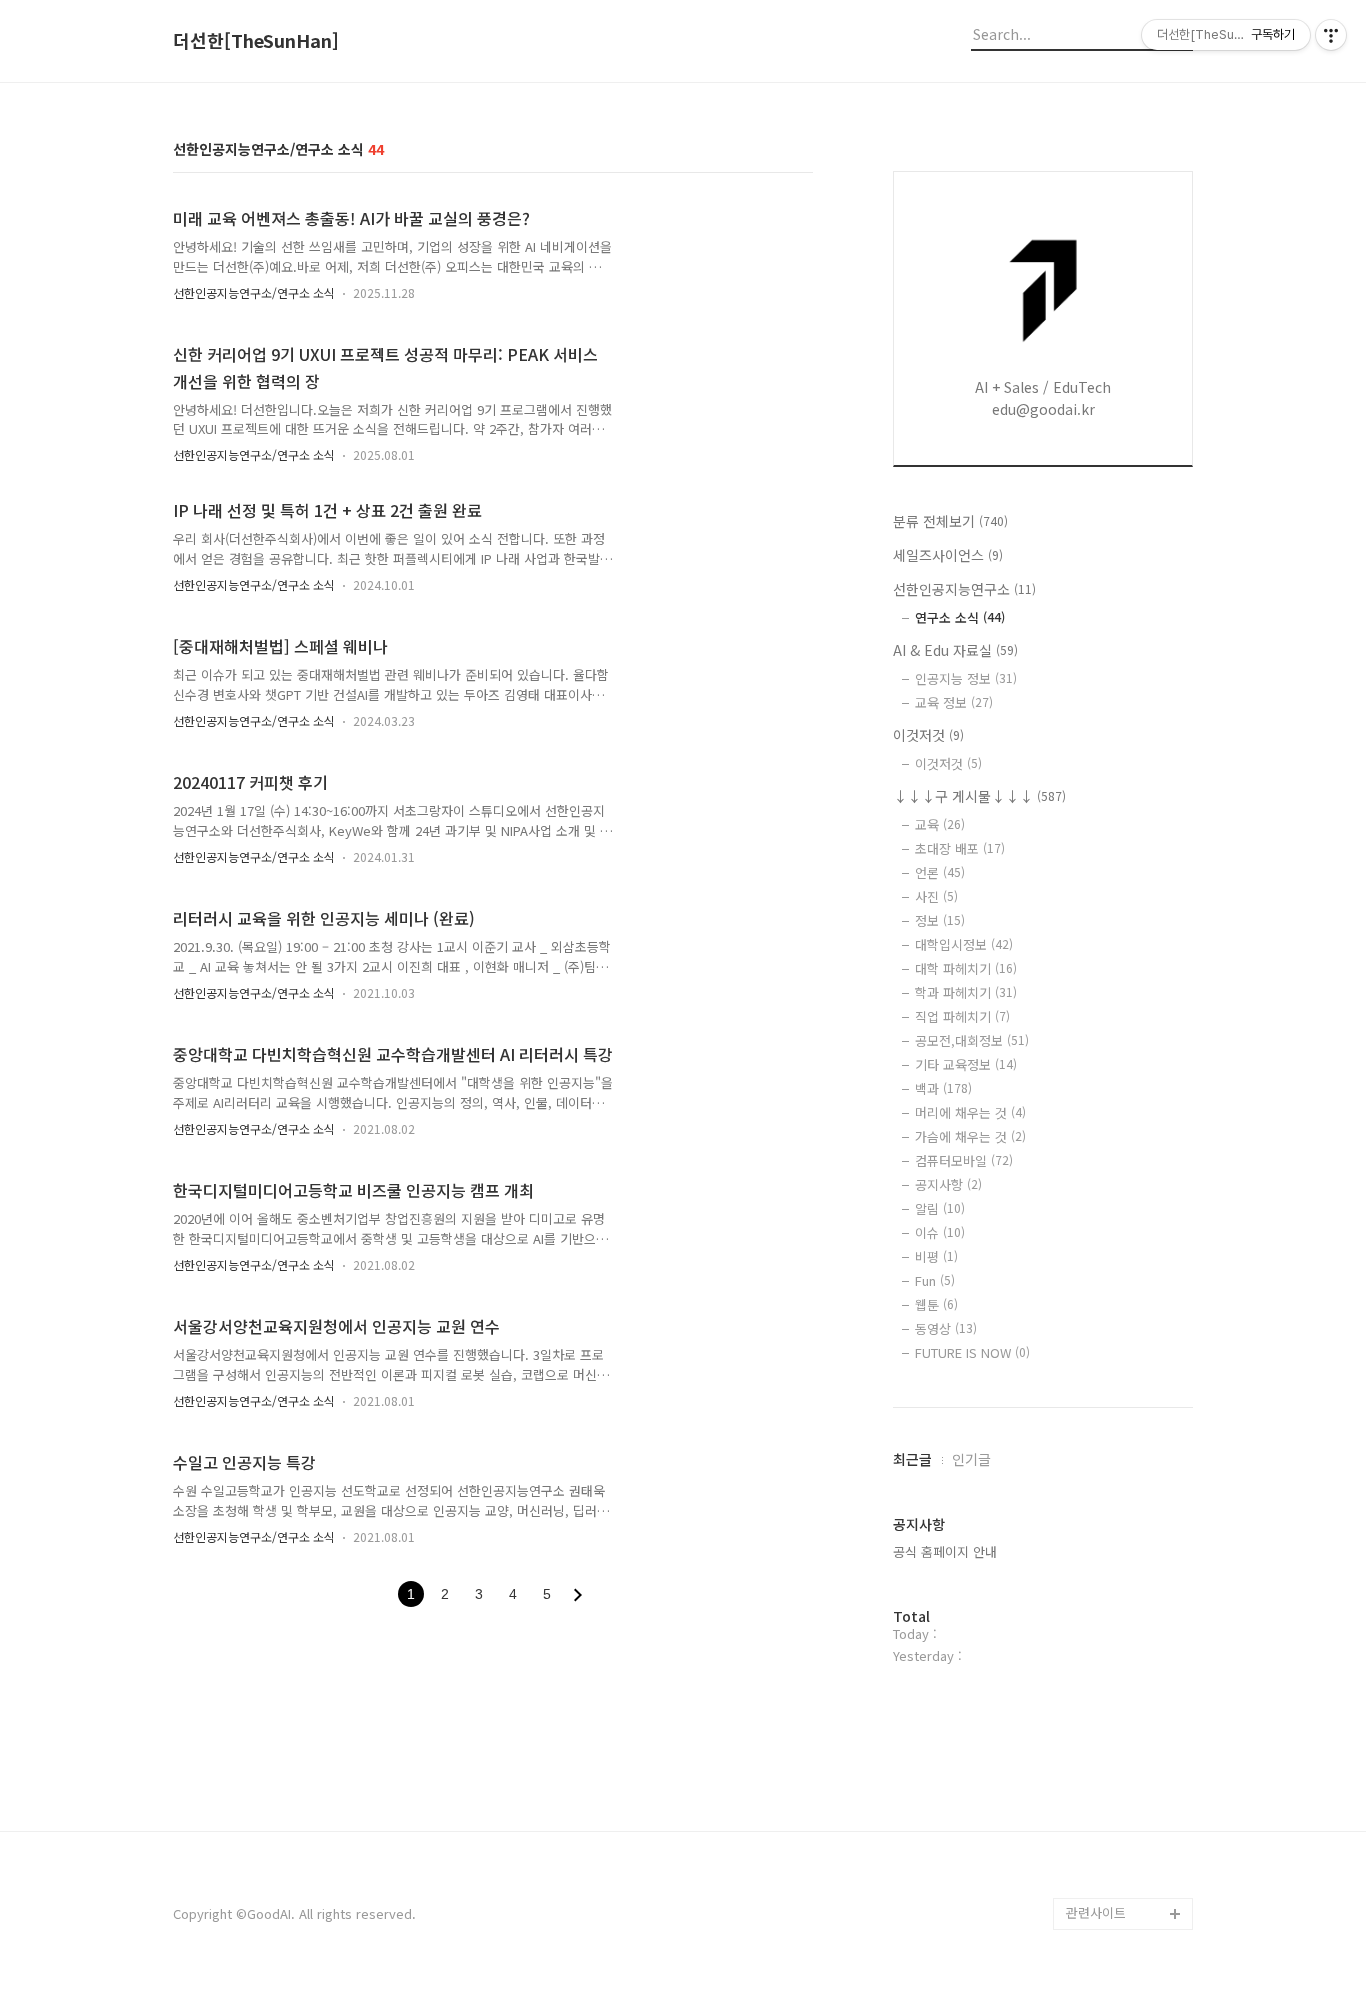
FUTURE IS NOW (972, 1352)
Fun (935, 1280)
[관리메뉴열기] (1331, 35)
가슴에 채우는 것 (970, 1136)
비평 (936, 1256)
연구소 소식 (960, 617)
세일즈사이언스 (948, 555)
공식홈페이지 (1103, 1881)
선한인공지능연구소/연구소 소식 (254, 292)
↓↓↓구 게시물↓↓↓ (979, 796)
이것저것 (928, 735)
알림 (940, 1208)
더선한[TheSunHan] (256, 41)
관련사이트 (1096, 1912)
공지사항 (948, 1184)
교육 (940, 824)
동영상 (946, 1328)
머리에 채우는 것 (970, 1112)
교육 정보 (954, 702)
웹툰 (936, 1304)
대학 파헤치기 (966, 968)
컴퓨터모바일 (964, 1160)
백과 (943, 1088)
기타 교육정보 (966, 1064)
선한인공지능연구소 (964, 589)
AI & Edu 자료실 (955, 650)
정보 (940, 920)
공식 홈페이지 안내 (945, 1551)
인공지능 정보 (966, 678)
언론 (940, 872)
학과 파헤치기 (966, 992)
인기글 (971, 1459)
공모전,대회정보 (972, 1040)
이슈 (940, 1232)
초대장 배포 (960, 848)
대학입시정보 (964, 944)
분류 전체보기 (950, 521)
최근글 (912, 1459)
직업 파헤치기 (962, 1016)
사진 (936, 896)
